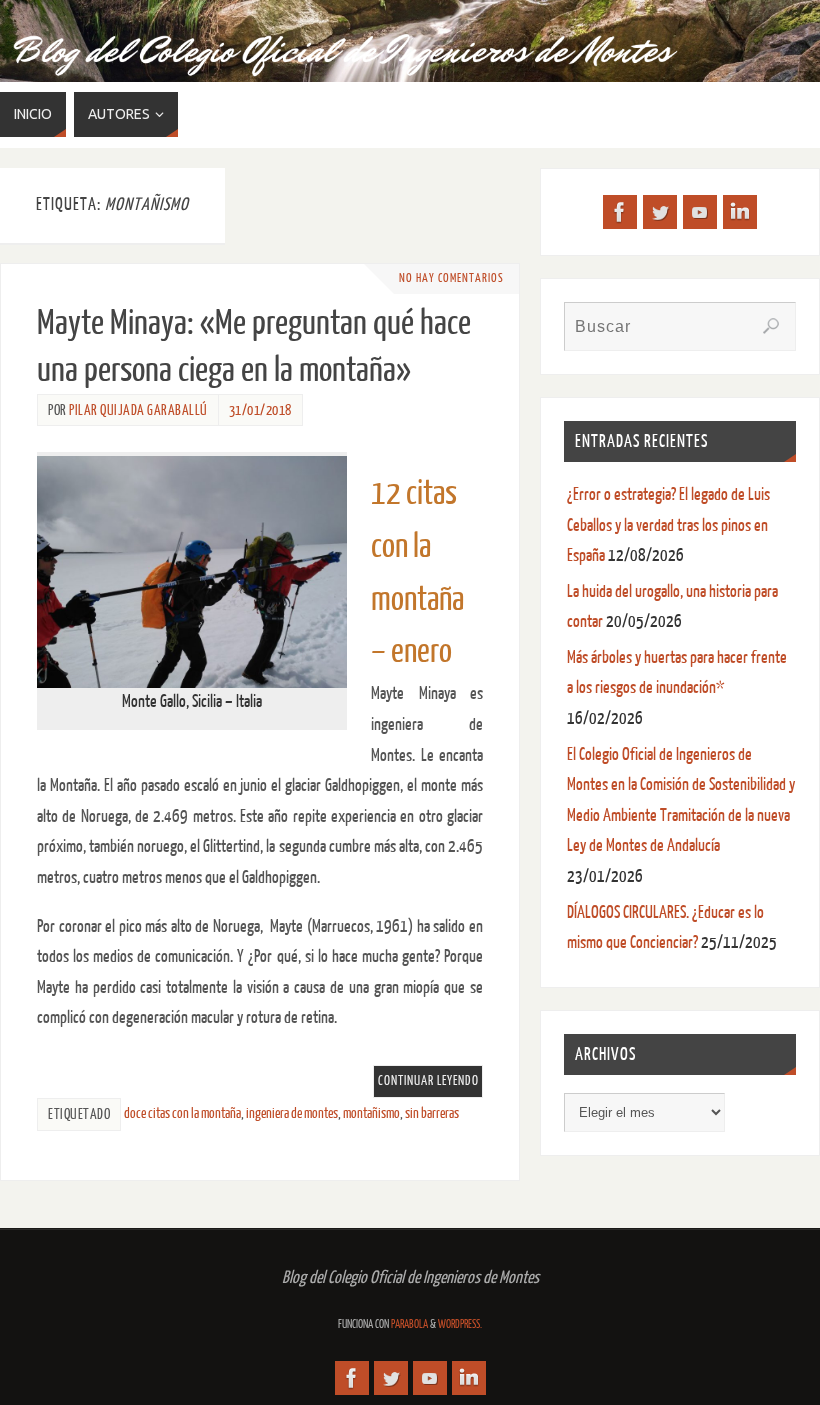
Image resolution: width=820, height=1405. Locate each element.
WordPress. (460, 1324)
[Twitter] (660, 212)
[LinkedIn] (740, 212)
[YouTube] (700, 212)
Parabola (409, 1324)
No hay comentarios (451, 278)
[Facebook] (620, 212)
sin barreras (432, 1113)
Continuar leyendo (428, 1081)
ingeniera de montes (292, 1113)
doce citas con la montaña (182, 1113)
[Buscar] (771, 326)
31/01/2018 (260, 410)
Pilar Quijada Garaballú (138, 410)
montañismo (371, 1113)
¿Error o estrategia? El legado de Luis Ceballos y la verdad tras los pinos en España (668, 525)
